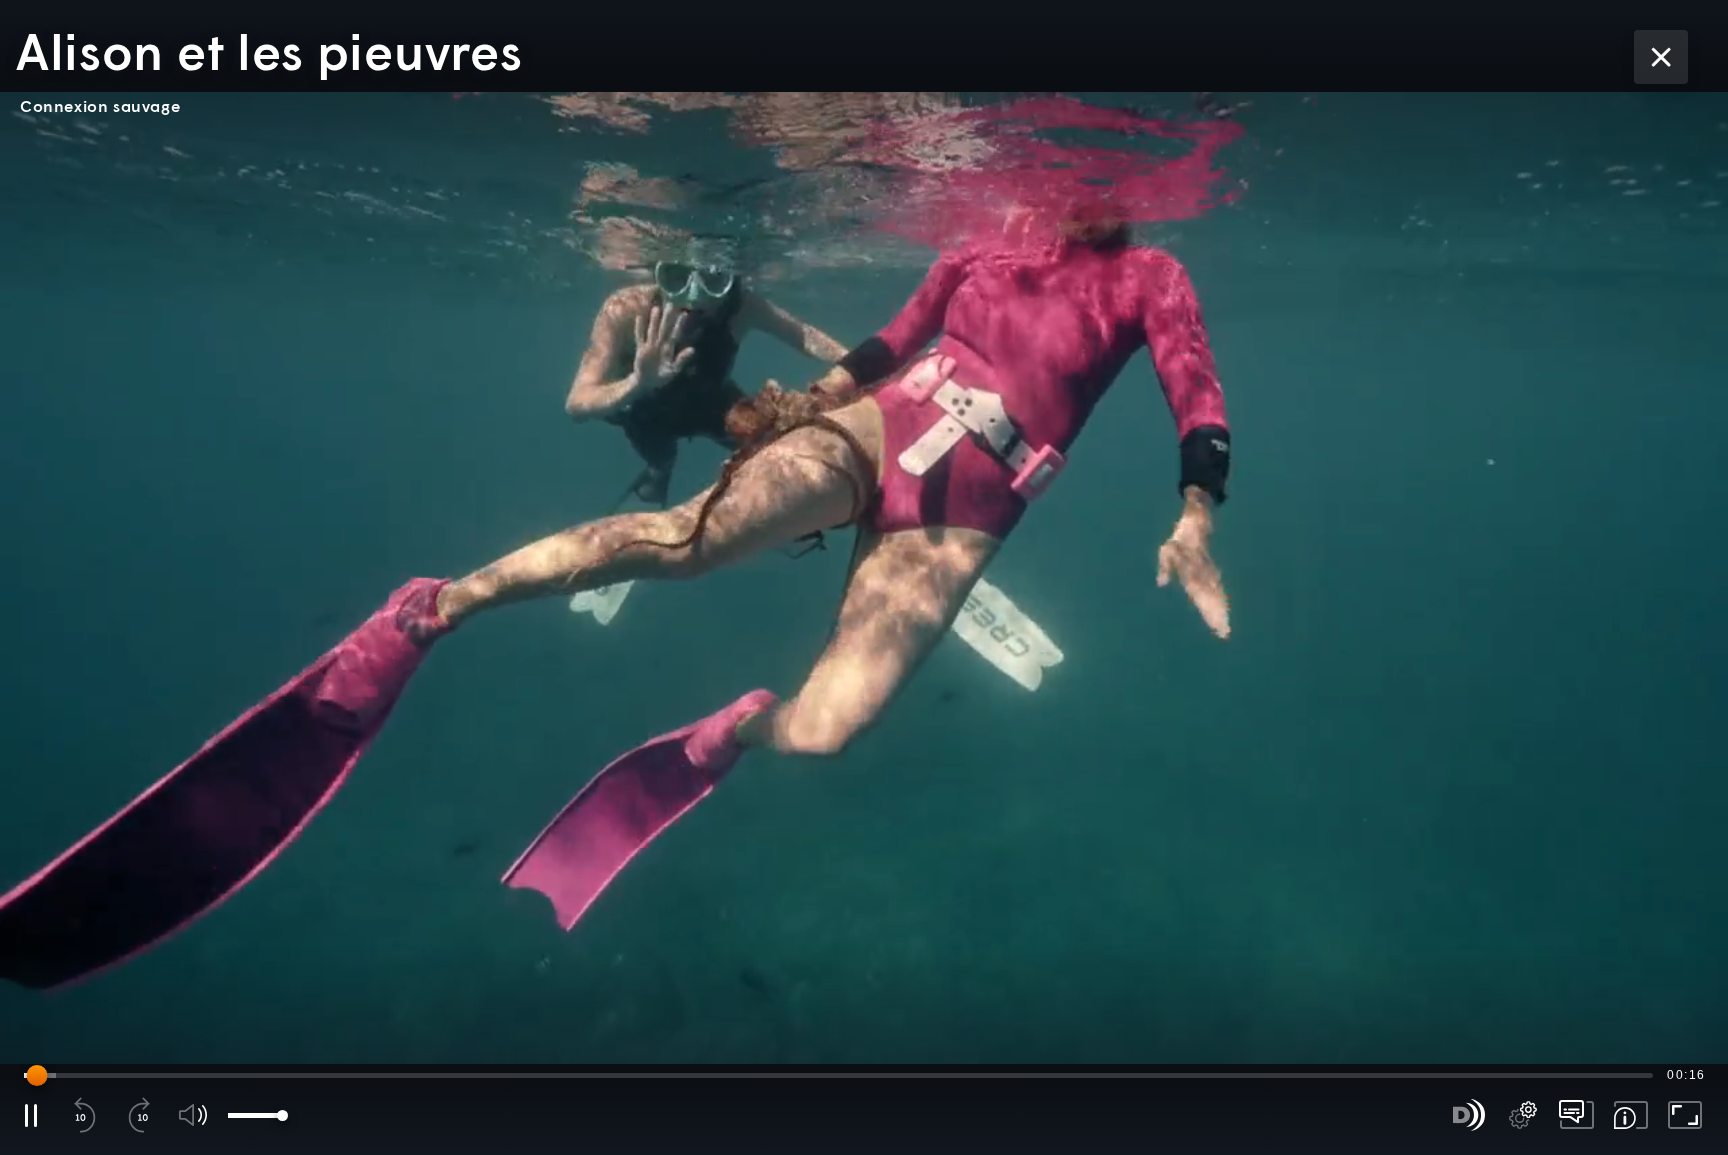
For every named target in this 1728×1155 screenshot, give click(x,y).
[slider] (838, 1075)
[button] (864, 577)
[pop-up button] (1523, 1115)
